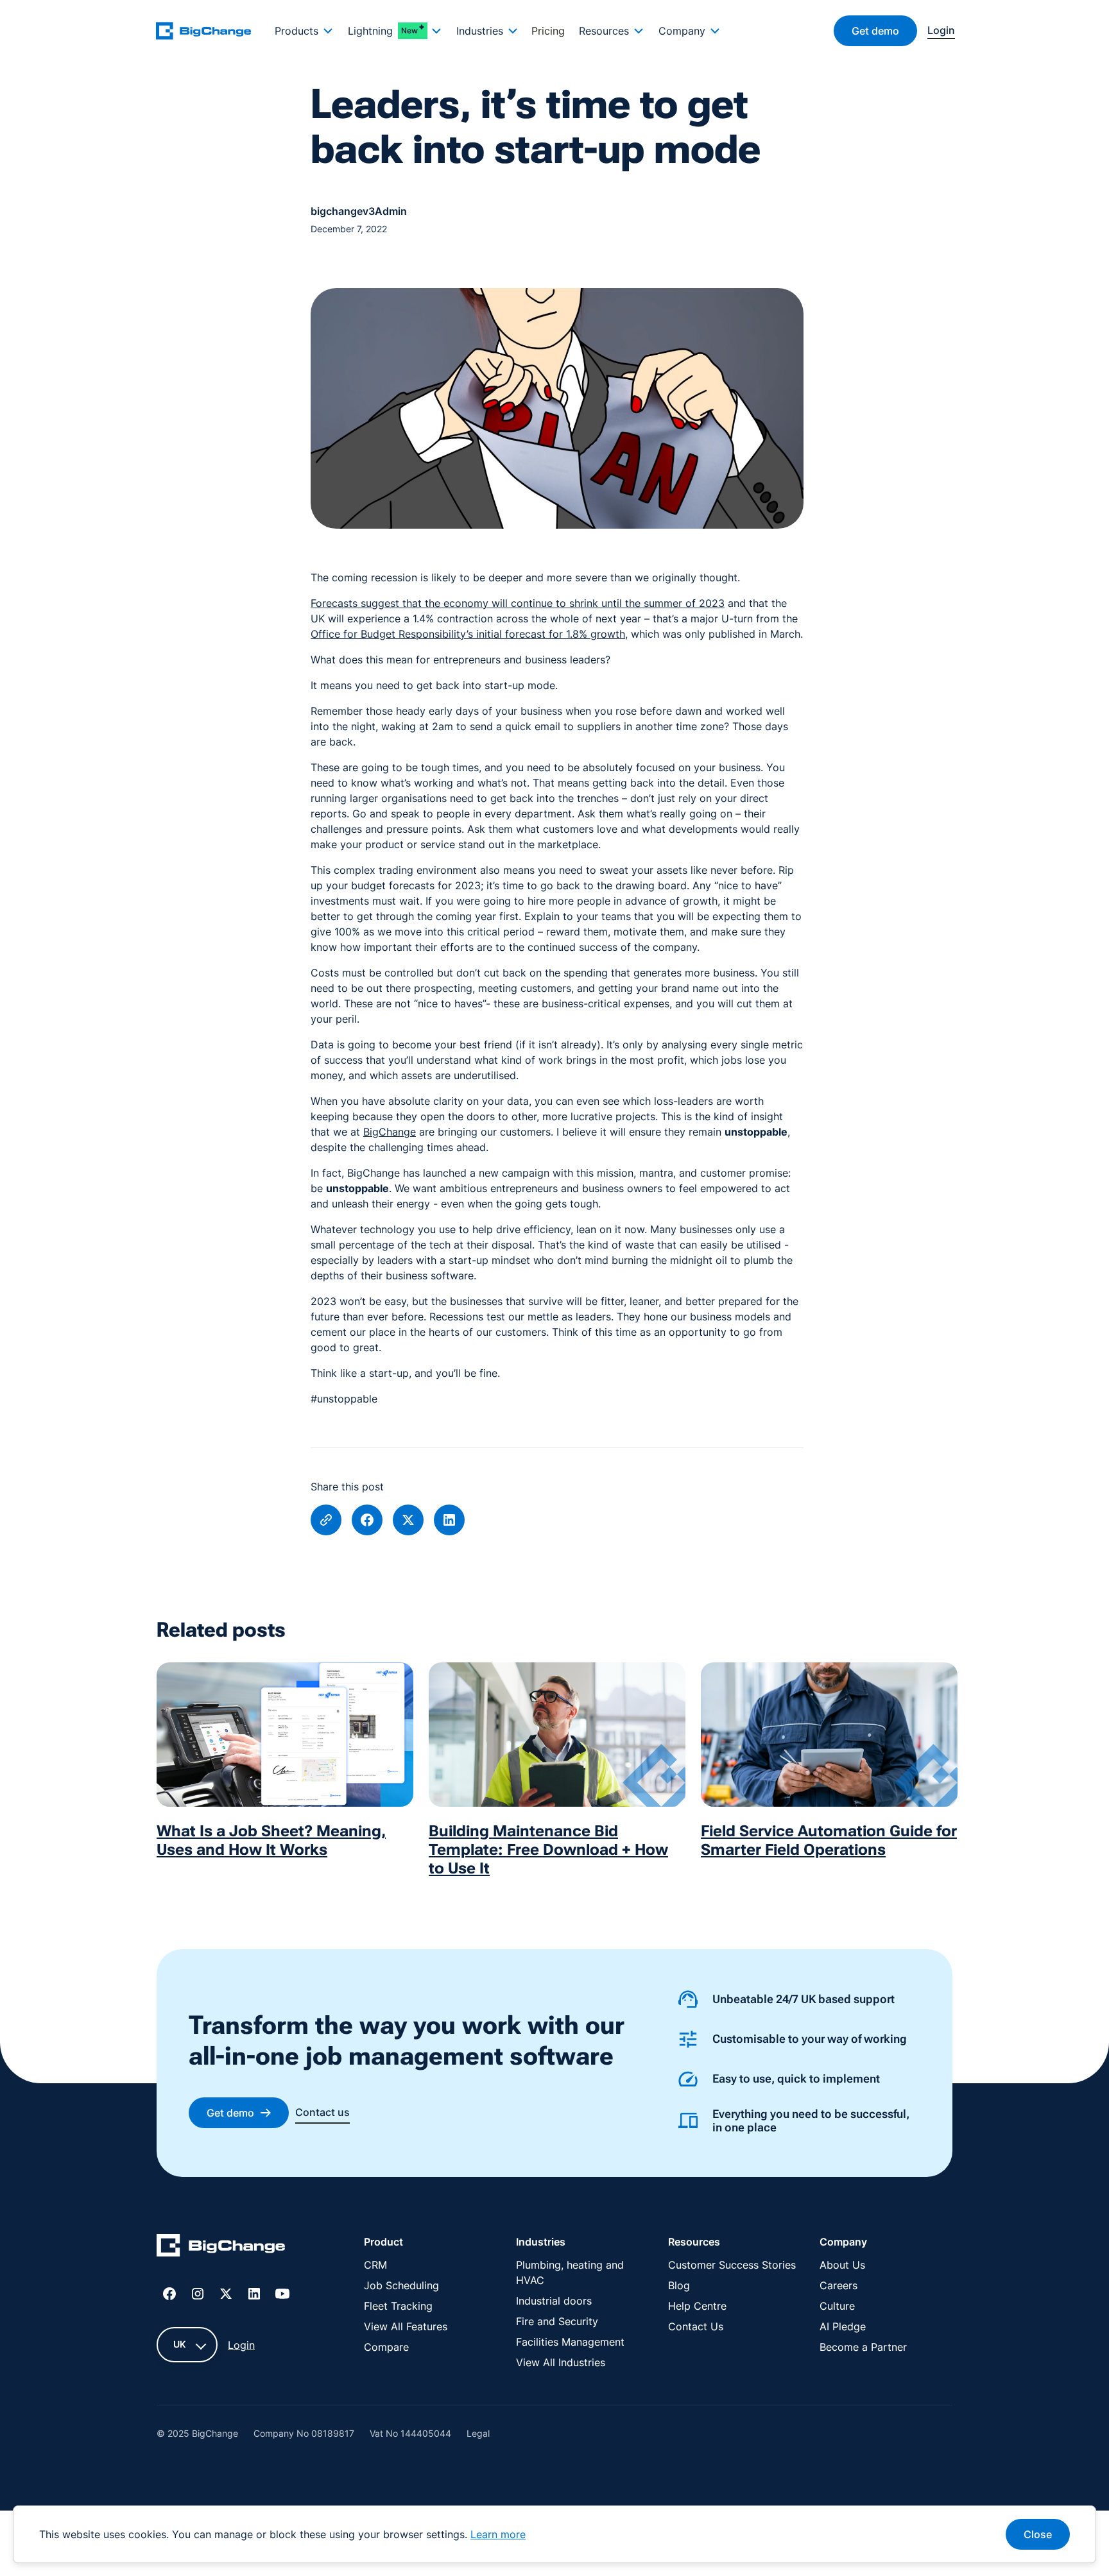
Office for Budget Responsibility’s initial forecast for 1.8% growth (468, 634)
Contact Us (696, 2326)
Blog (679, 2285)
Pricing (548, 31)
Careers (838, 2285)
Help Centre (697, 2306)
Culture (837, 2306)
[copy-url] (326, 1520)
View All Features (406, 2326)
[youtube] (282, 2294)
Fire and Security (557, 2321)
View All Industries (561, 2362)
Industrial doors (554, 2301)
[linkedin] (449, 1520)
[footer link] (221, 2248)
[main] (211, 30)
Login (241, 2345)
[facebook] (367, 1520)
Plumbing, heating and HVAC (570, 2273)
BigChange (390, 1132)
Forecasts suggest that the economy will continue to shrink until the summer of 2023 (518, 603)
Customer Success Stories (732, 2265)
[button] (304, 31)
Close (1038, 2534)
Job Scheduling (401, 2285)
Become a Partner (863, 2347)
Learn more (498, 2534)
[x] (408, 1520)
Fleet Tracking (398, 2306)
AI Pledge (843, 2326)
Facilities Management (570, 2342)
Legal (478, 2433)
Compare (386, 2347)
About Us (842, 2265)
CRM (375, 2265)
